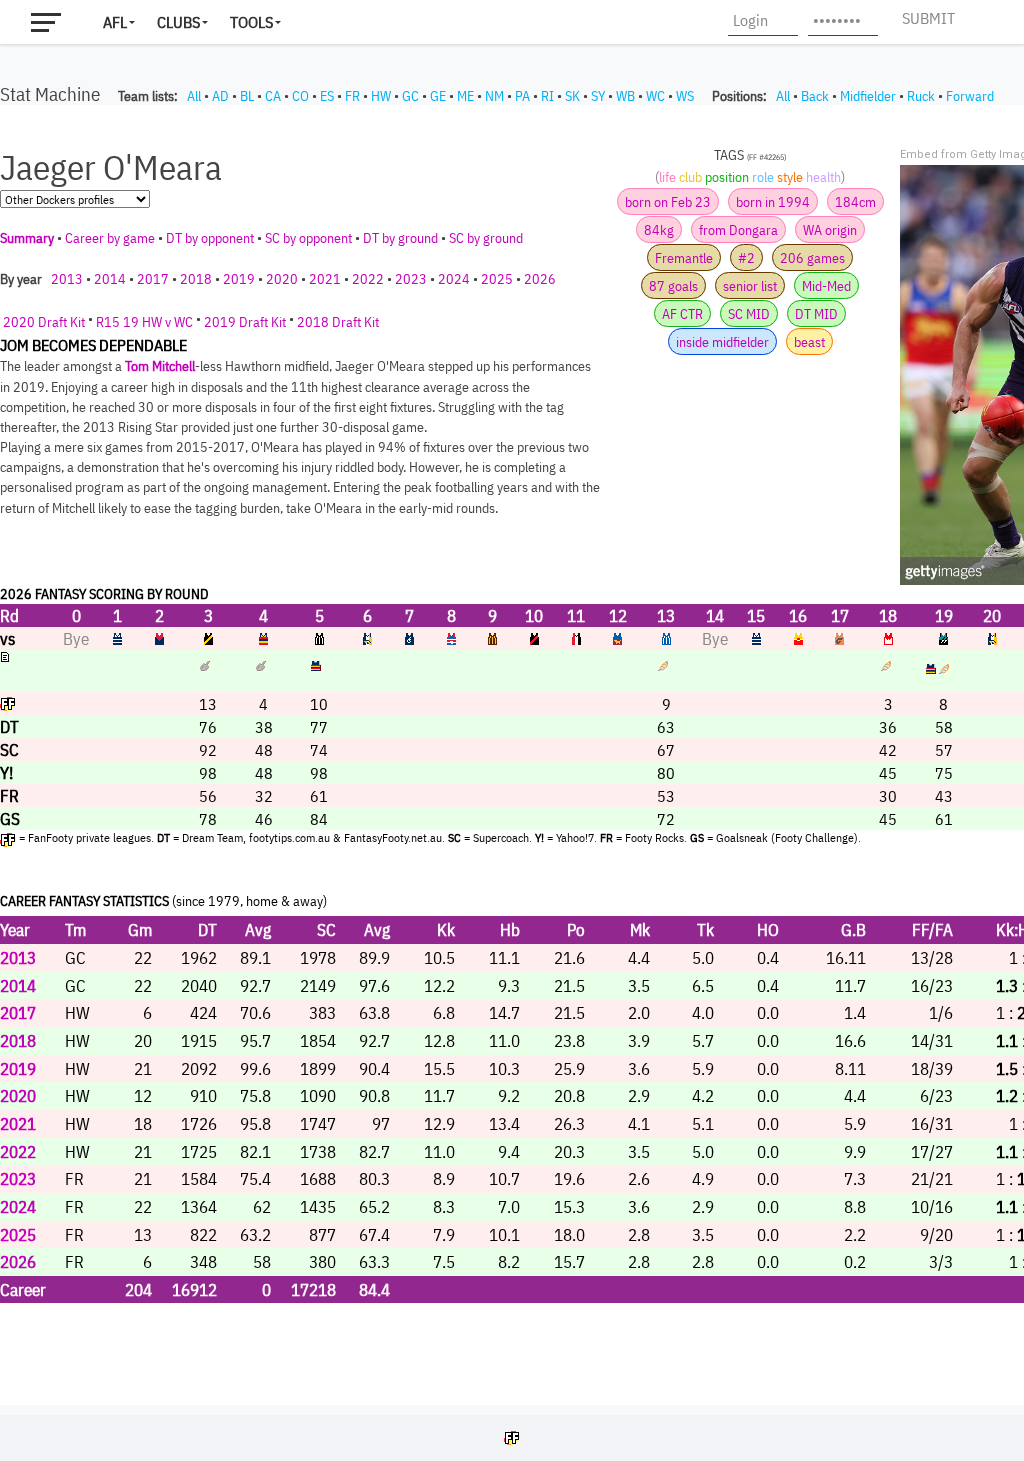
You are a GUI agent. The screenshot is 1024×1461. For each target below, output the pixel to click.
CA (273, 96)
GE (438, 96)
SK (572, 96)
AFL (115, 22)
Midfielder (868, 96)
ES (327, 96)
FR (352, 96)
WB (625, 96)
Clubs (178, 22)
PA (522, 96)
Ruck (921, 96)
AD (220, 96)
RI (547, 96)
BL (247, 96)
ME (465, 96)
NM (494, 96)
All (194, 96)
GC (410, 96)
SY (598, 96)
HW (381, 96)
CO (300, 96)
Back (815, 96)
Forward (970, 96)
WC (655, 96)
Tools (251, 22)
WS (685, 96)
